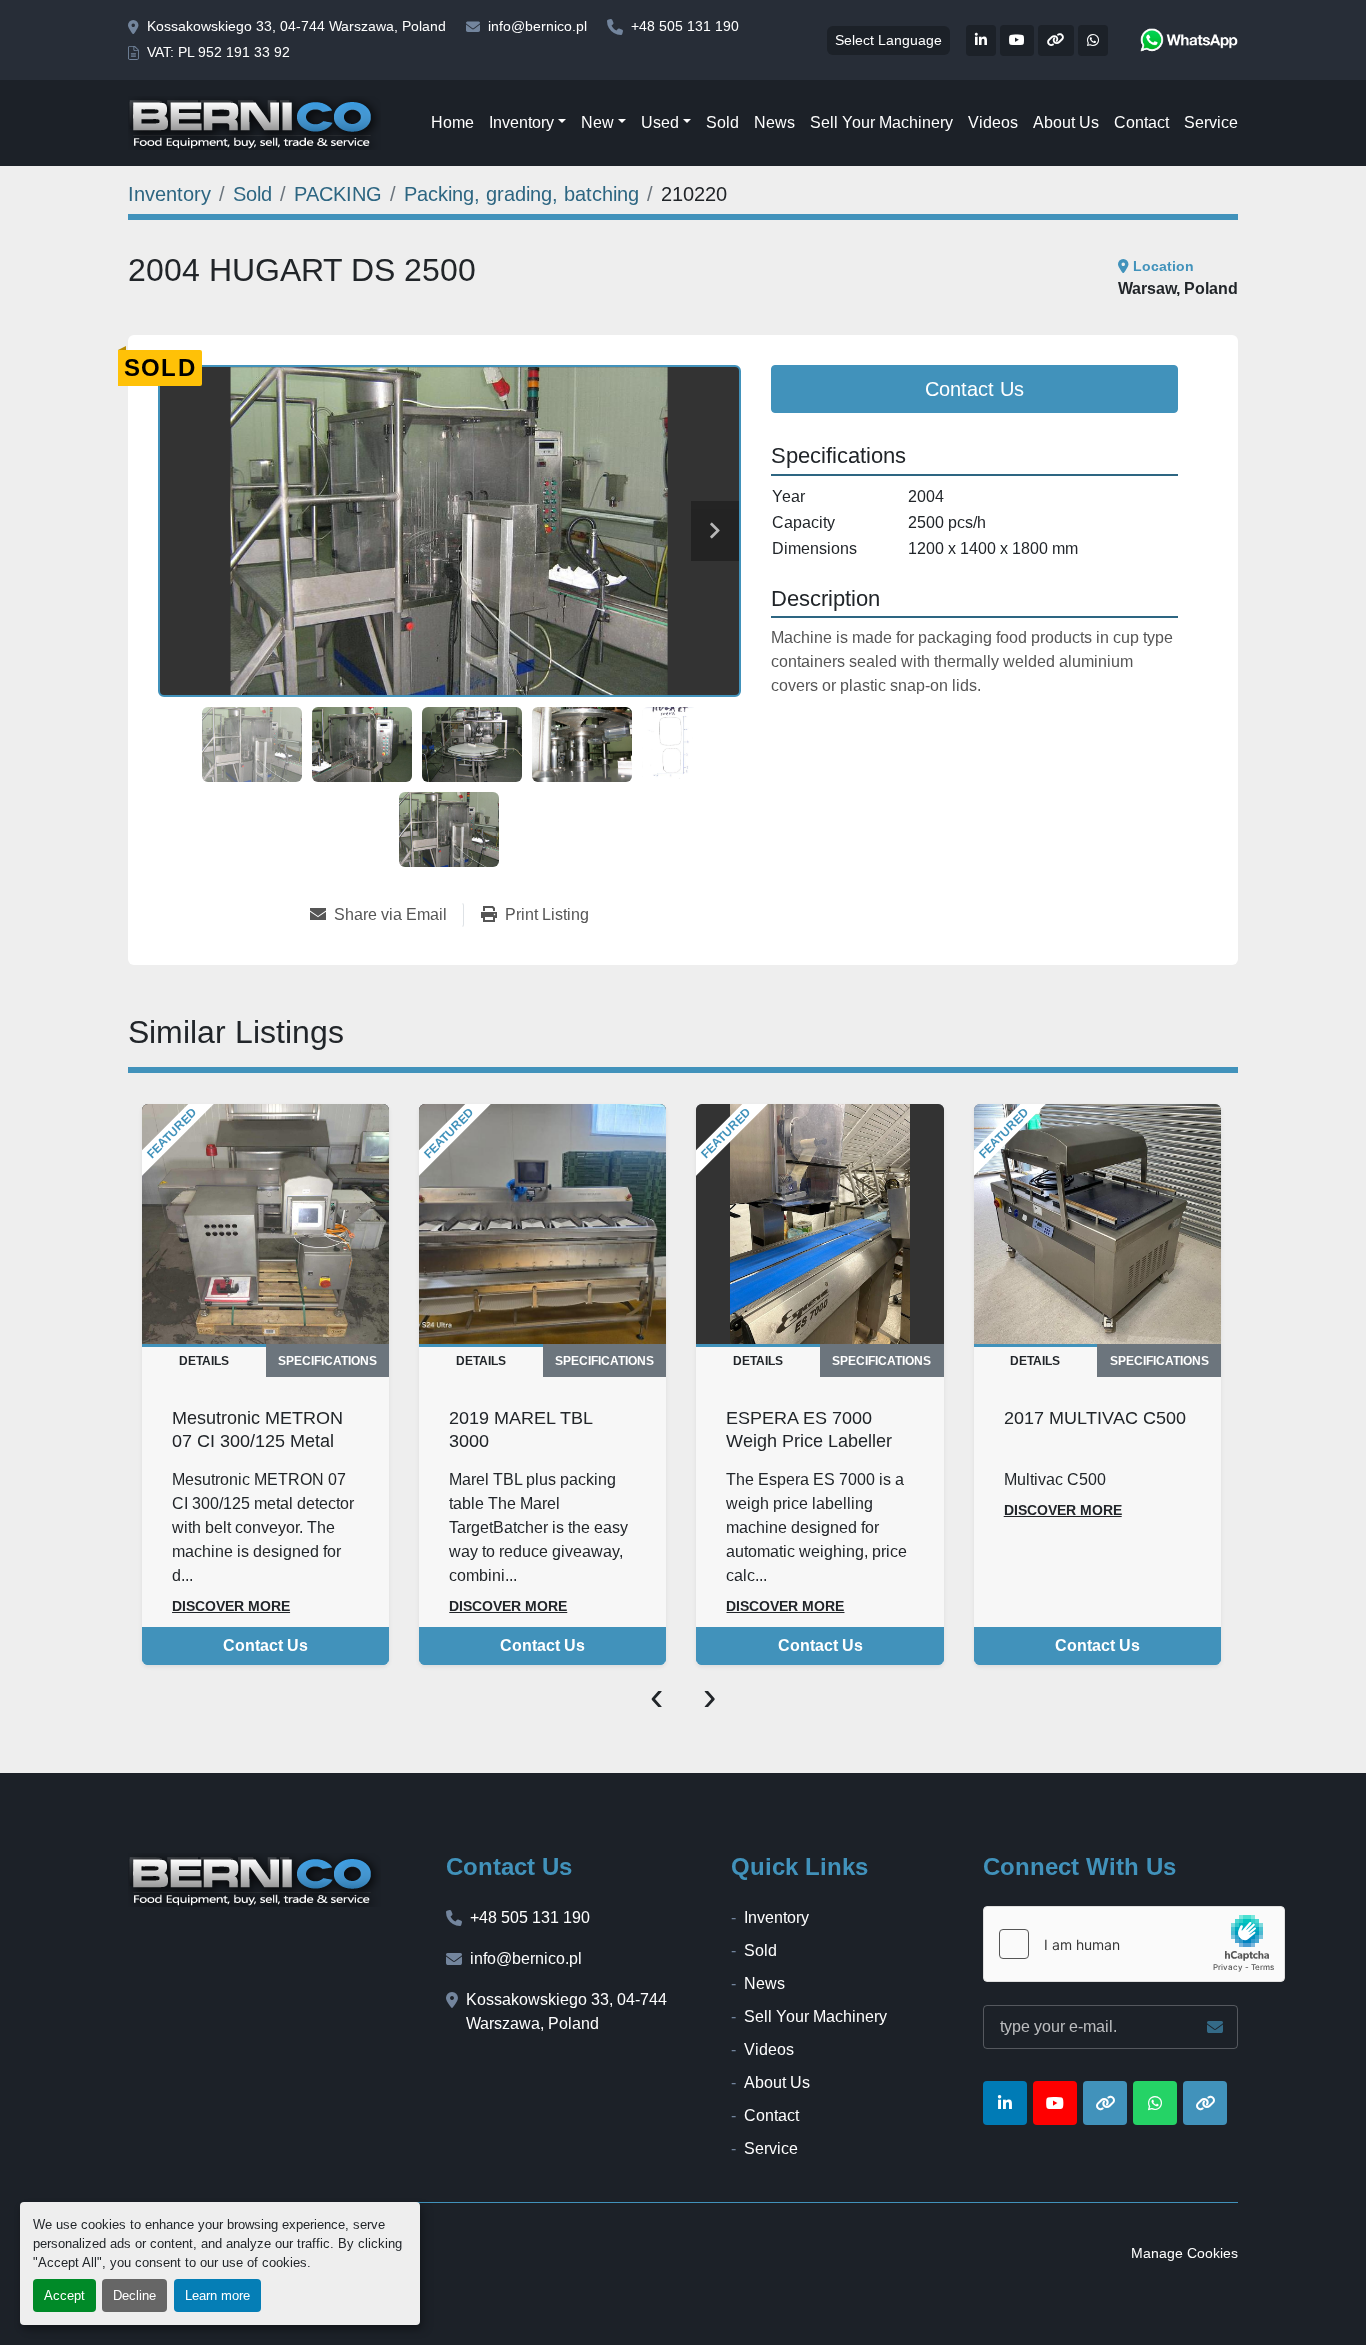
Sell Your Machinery (881, 122)
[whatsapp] (1189, 40)
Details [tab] (204, 1361)
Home (452, 122)
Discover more (231, 1606)
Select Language (888, 40)
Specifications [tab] (327, 1361)
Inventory (521, 122)
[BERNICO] (254, 1880)
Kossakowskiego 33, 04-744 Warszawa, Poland (296, 26)
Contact (1141, 122)
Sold (722, 122)
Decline (134, 2295)
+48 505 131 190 (685, 26)
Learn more (217, 2295)
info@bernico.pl (537, 26)
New (597, 122)
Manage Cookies (1184, 2253)
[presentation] (656, 1695)
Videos (993, 122)
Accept (64, 2295)
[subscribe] (1215, 2027)
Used (660, 122)
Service (1211, 122)
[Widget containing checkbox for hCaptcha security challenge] (1134, 1944)
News (774, 122)
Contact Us (974, 389)
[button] (527, 123)
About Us (1066, 122)
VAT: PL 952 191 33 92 (218, 52)
